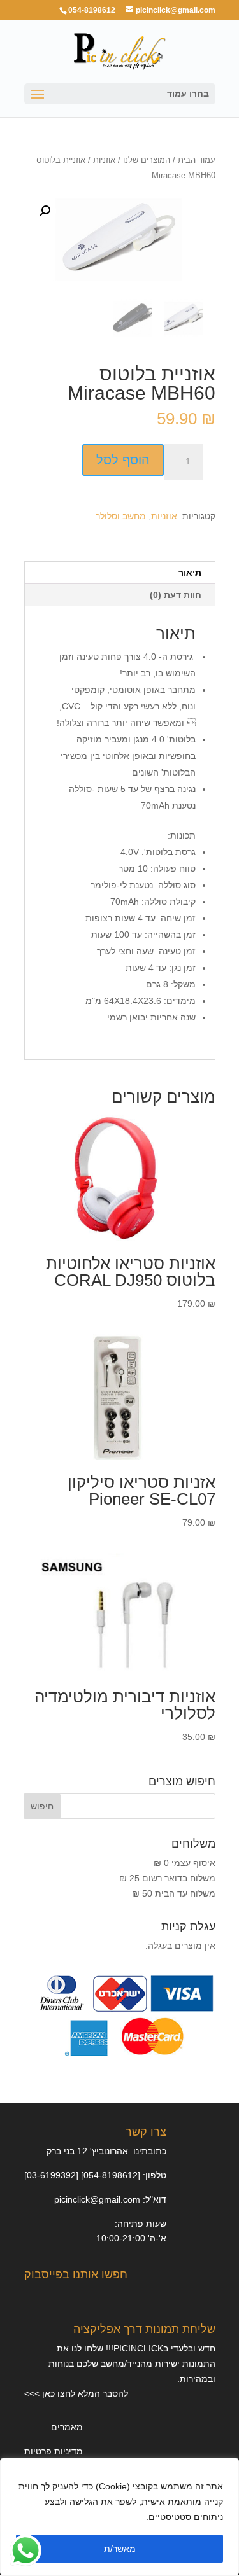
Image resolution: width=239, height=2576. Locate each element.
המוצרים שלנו (147, 160)
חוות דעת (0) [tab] (176, 595)
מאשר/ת (120, 2549)
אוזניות (104, 160)
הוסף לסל (123, 460)
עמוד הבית (197, 160)
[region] (119, 2517)
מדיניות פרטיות (54, 2451)
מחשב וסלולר (121, 516)
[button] (45, 211)
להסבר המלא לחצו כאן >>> (76, 2393)
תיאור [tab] (190, 573)
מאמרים (67, 2427)
